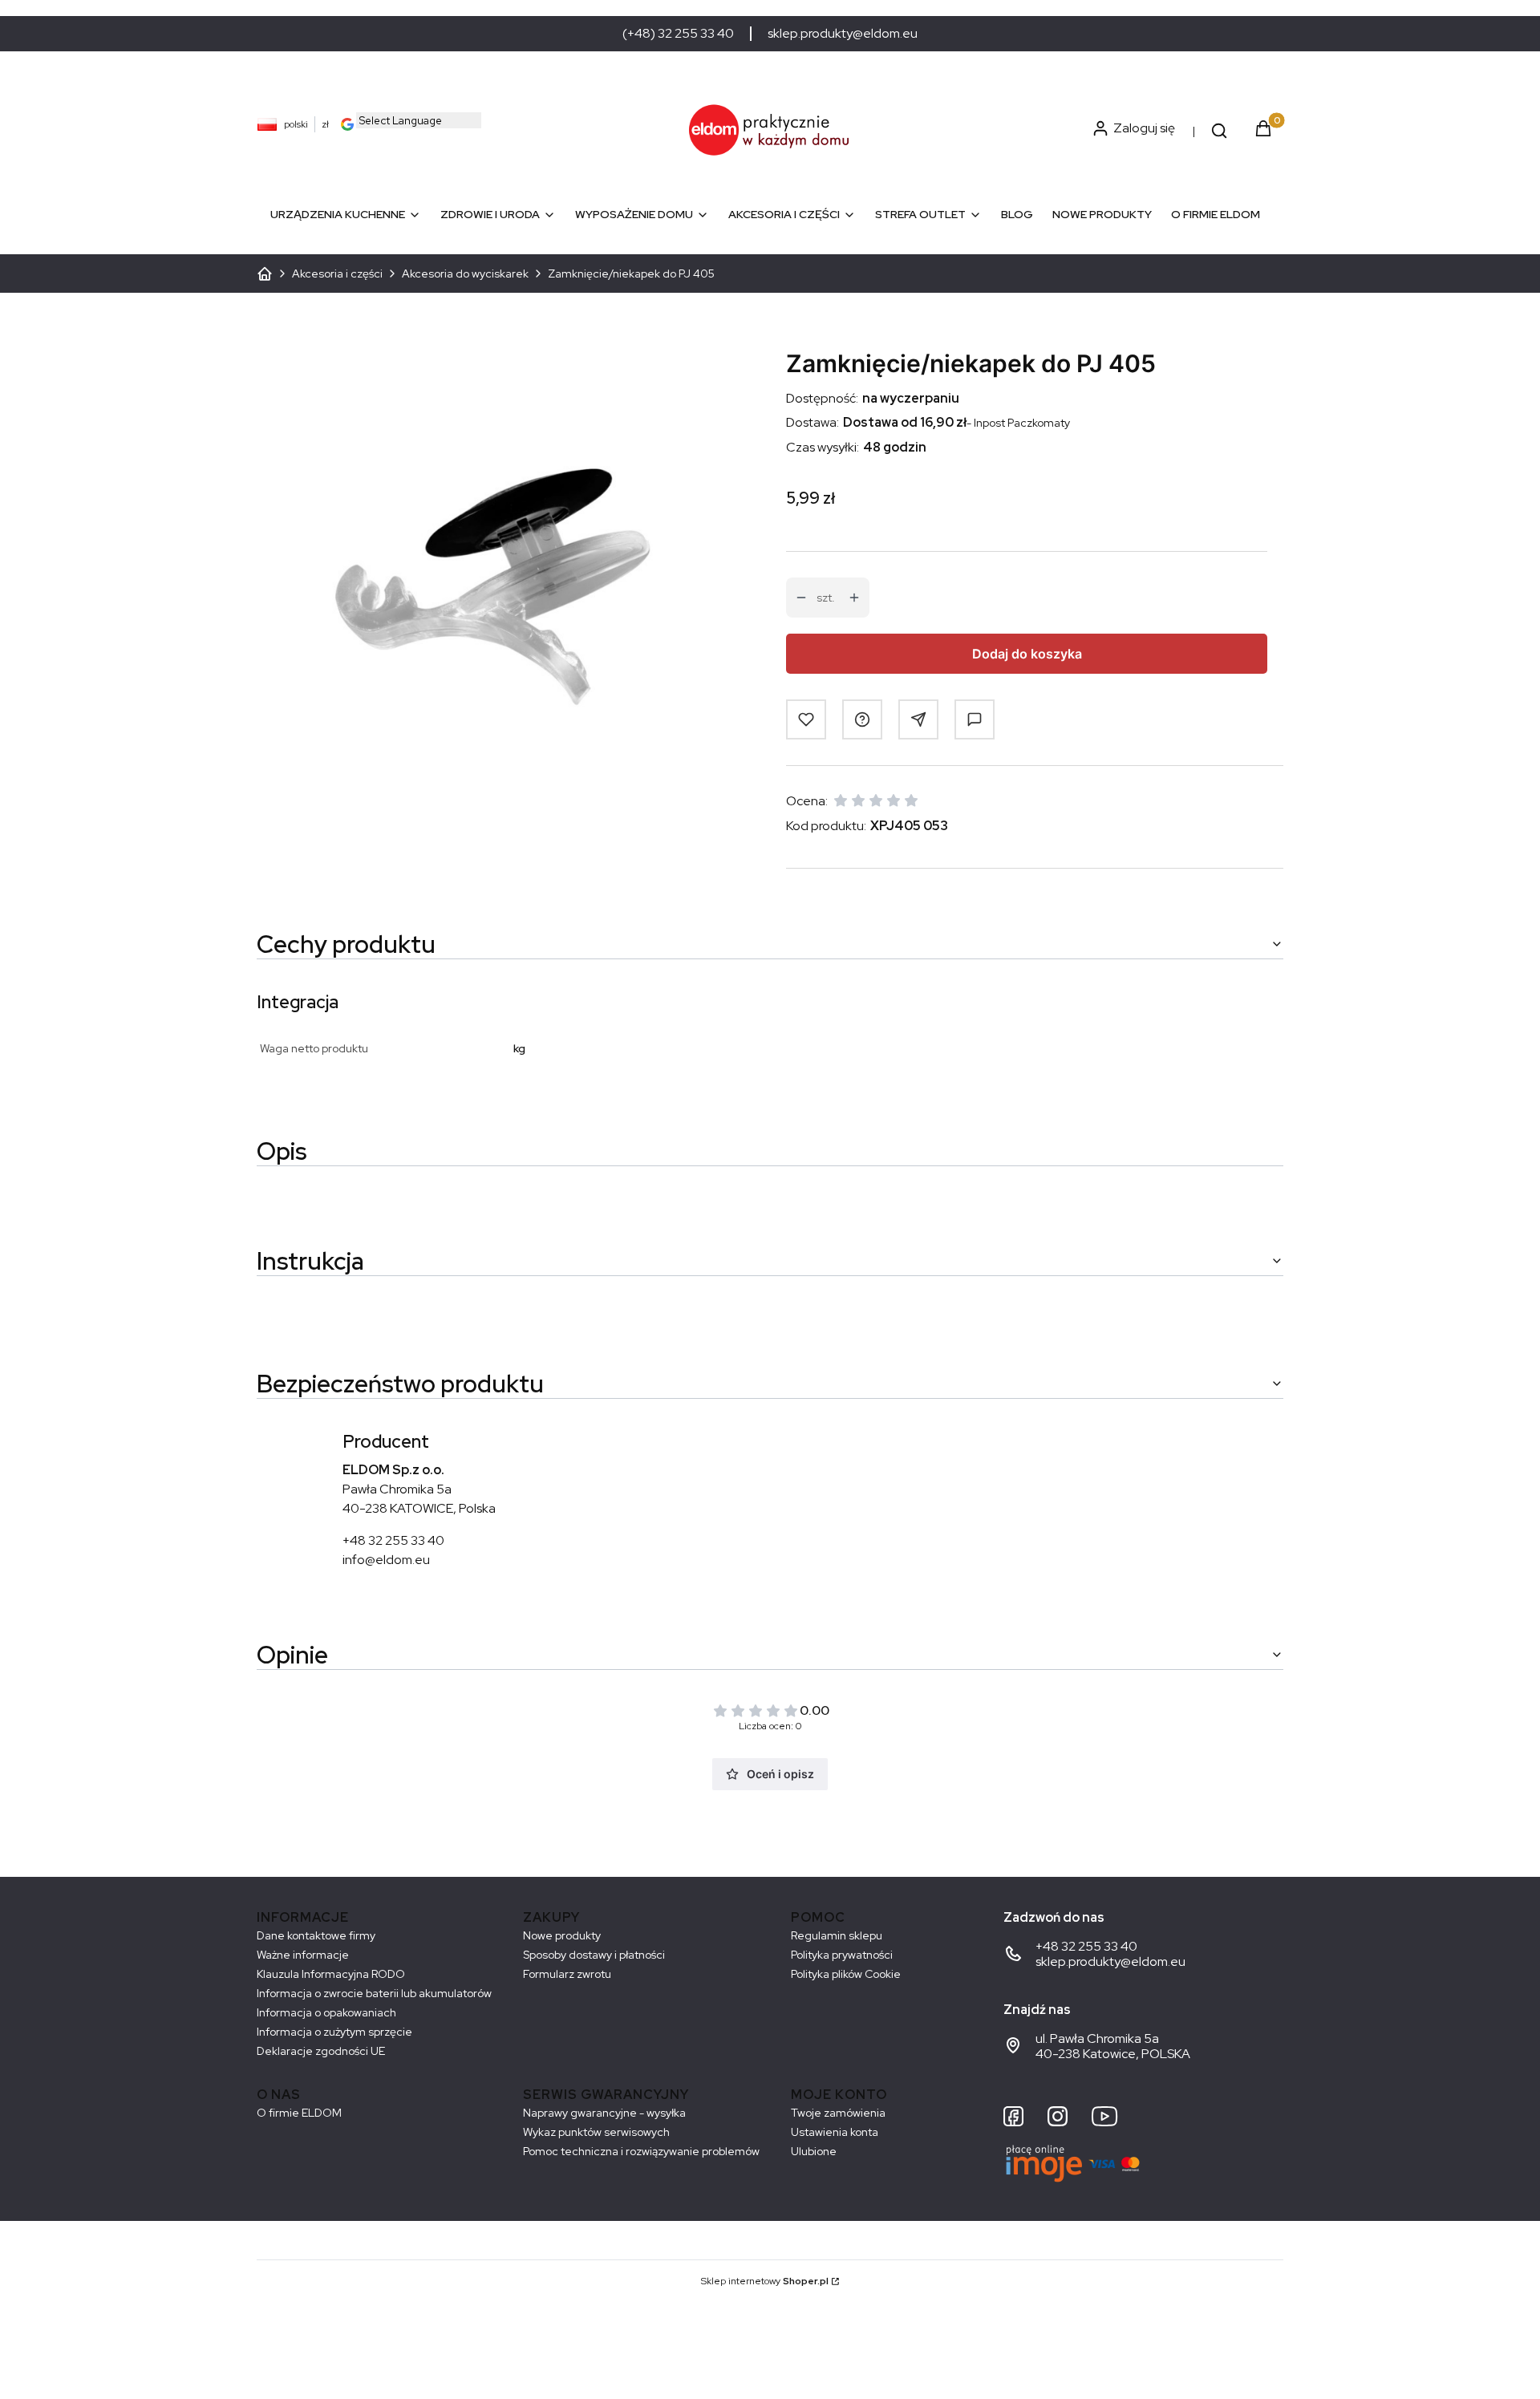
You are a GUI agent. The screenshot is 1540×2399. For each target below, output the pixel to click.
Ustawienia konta (835, 2132)
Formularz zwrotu (567, 1974)
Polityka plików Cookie (846, 1974)
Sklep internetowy (765, 2281)
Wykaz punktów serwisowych (596, 2132)
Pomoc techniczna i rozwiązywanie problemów (641, 2151)
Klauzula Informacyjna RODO (331, 1974)
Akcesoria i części (337, 274)
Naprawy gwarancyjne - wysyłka (604, 2113)
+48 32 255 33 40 (393, 1540)
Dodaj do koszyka (1027, 654)
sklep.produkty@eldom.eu (843, 34)
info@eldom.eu (386, 1560)
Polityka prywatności (842, 1955)
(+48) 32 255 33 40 (678, 34)
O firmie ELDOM (299, 2113)
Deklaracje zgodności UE (321, 2051)
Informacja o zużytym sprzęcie (334, 2032)
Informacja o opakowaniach (326, 2012)
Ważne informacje (303, 1955)
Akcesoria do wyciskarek (465, 274)
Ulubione (814, 2151)
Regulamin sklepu (837, 1935)
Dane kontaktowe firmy (316, 1935)
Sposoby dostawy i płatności (594, 1955)
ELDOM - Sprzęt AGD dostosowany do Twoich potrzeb (265, 274)
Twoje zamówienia (838, 2113)
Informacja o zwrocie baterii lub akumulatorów (374, 1993)
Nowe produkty (562, 1935)
